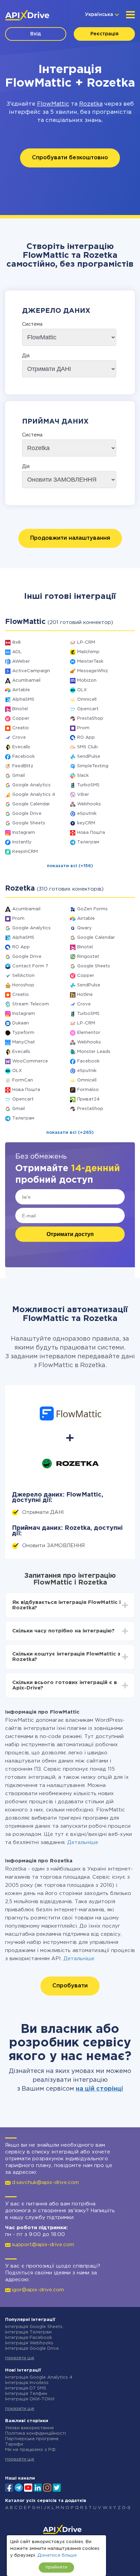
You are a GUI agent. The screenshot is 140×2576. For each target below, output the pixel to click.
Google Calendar (31, 804)
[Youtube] (28, 2487)
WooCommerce (30, 1061)
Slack (83, 776)
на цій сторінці (99, 2089)
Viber (83, 795)
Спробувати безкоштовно (70, 158)
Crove (19, 738)
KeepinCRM (25, 852)
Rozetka (91, 104)
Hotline (85, 995)
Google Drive (27, 814)
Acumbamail (26, 681)
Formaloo (88, 1090)
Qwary (84, 928)
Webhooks (89, 804)
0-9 (126, 2508)
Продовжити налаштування (70, 538)
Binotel (20, 709)
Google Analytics (31, 785)
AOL (17, 652)
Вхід (36, 34)
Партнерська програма (32, 2439)
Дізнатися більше (57, 2555)
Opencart (88, 709)
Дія (26, 356)
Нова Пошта (91, 833)
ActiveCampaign (31, 671)
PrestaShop (90, 719)
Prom (83, 728)
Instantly (22, 842)
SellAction (23, 976)
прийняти (56, 2567)
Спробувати (70, 1986)
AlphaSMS (23, 700)
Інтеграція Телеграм (28, 2332)
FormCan (23, 1080)
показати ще (20, 2358)
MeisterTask (90, 661)
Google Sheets (29, 823)
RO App (86, 738)
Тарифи (14, 2444)
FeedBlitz (23, 766)
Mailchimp (88, 652)
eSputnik (87, 814)
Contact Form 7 (30, 966)
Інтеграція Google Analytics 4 (39, 2377)
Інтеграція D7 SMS (26, 2388)
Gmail (19, 776)
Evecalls (21, 747)
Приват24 (88, 1099)
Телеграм (88, 842)
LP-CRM (86, 642)
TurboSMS (88, 785)
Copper (21, 719)
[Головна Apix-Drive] (27, 15)
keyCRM (86, 823)
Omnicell (87, 700)
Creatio (21, 728)
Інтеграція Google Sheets (34, 2327)
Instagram (24, 833)
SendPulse (89, 757)
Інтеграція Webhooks (29, 2343)
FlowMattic (53, 104)
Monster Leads (94, 1052)
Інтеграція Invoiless (27, 2383)
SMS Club (87, 747)
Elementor (89, 1033)
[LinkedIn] (38, 2487)
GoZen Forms (92, 909)
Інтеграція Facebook (29, 2338)
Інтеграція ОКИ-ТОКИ (30, 2399)
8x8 (16, 642)
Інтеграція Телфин (26, 2394)
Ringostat (88, 957)
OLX (82, 690)
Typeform (23, 1033)
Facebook (23, 757)
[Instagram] (47, 2487)
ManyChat (24, 1042)
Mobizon (87, 681)
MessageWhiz (93, 671)
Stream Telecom (31, 1004)
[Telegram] (19, 2487)
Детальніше (83, 1842)
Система (32, 324)
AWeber (21, 661)
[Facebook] (9, 2487)
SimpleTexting (93, 766)
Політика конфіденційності (36, 2434)
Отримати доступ (70, 1234)
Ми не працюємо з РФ (30, 2450)
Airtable (21, 690)
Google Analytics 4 (34, 795)
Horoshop (23, 985)
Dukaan (21, 1023)
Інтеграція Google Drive (32, 2349)
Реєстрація (104, 34)
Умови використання (29, 2428)
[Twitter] (57, 2487)
